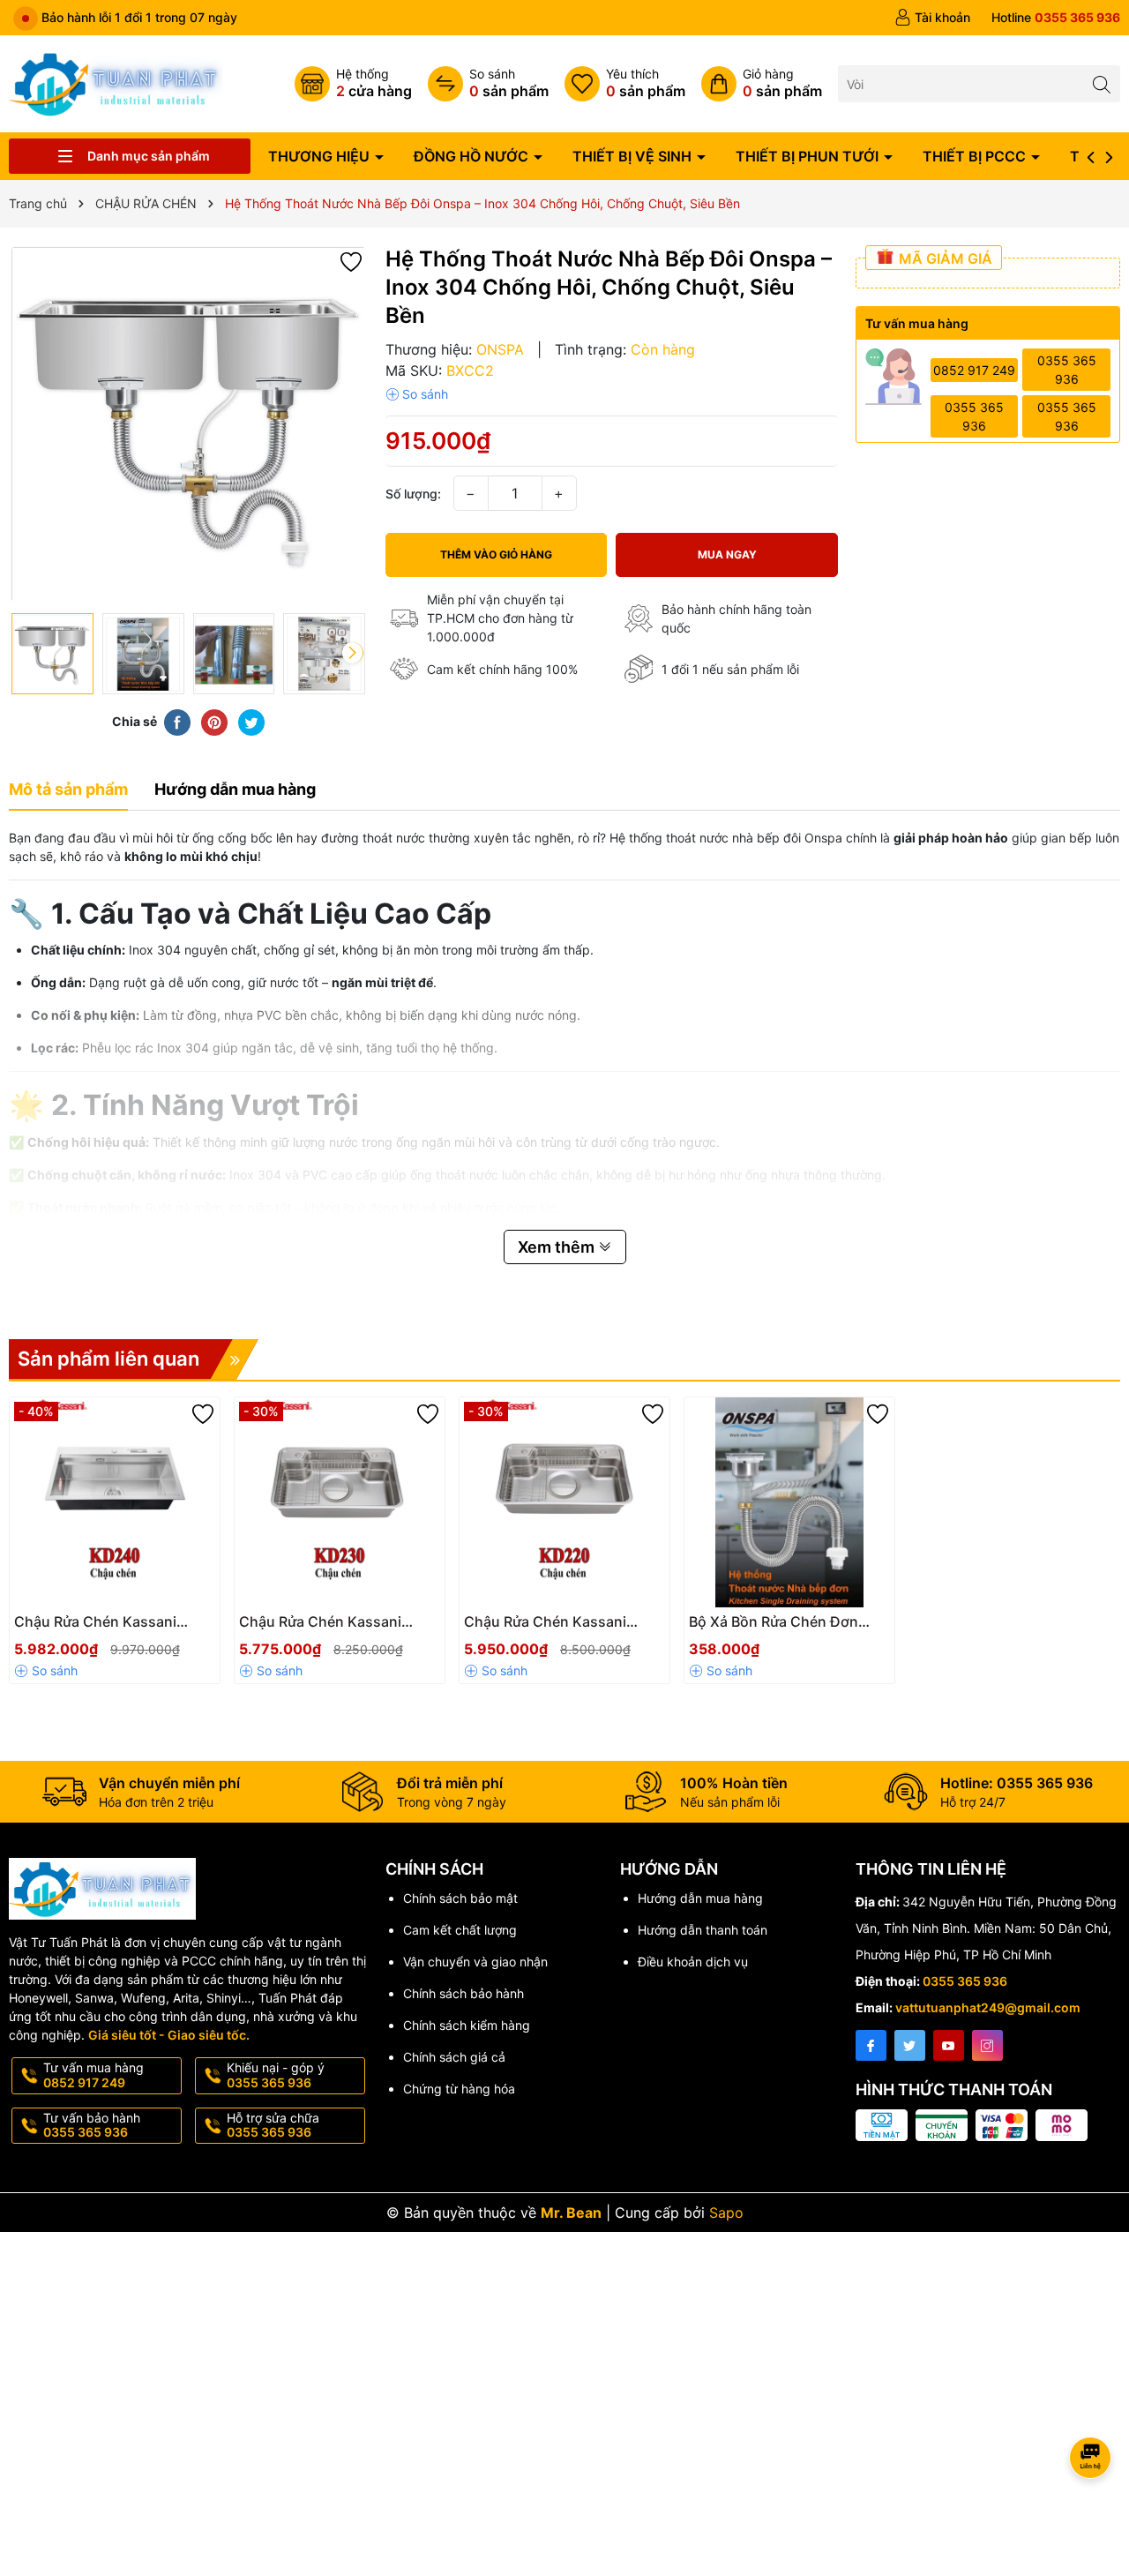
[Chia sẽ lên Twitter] (251, 721)
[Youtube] (949, 2045)
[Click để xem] (188, 425)
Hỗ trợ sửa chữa (273, 2125)
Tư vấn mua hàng (93, 2075)
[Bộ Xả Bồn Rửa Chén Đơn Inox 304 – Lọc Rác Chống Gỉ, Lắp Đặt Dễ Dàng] (789, 1502)
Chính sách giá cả (454, 2057)
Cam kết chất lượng (460, 1930)
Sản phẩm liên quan (108, 1359)
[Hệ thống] (353, 84)
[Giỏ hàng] (762, 84)
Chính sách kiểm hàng (467, 2025)
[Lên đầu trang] (1093, 2411)
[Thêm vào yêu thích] (351, 261)
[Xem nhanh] (168, 1629)
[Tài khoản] (932, 18)
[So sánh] (488, 84)
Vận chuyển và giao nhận (475, 1962)
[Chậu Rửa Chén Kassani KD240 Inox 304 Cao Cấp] (115, 1502)
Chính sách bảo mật (460, 1898)
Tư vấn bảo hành (92, 2125)
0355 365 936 (1067, 370)
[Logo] (116, 82)
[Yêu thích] (625, 84)
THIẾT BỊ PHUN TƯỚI (809, 156)
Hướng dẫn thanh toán (703, 1930)
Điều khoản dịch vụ (693, 1962)
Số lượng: (413, 494)
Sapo (726, 2213)
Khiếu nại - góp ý (276, 2075)
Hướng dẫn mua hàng (700, 1898)
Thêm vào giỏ (96, 1627)
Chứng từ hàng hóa (459, 2089)
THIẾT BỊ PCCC (976, 156)
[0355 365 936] (1056, 18)
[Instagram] (987, 2045)
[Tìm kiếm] (1102, 83)
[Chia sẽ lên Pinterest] (214, 721)
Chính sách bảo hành (464, 1993)
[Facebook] (871, 2045)
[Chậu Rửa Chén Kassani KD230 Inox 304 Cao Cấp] (340, 1502)
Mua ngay (727, 554)
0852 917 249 (974, 370)
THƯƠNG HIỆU (321, 156)
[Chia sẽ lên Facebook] (177, 721)
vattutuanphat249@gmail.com (988, 2007)
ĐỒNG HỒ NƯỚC (473, 156)
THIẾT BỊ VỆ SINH (634, 156)
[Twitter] (910, 2045)
